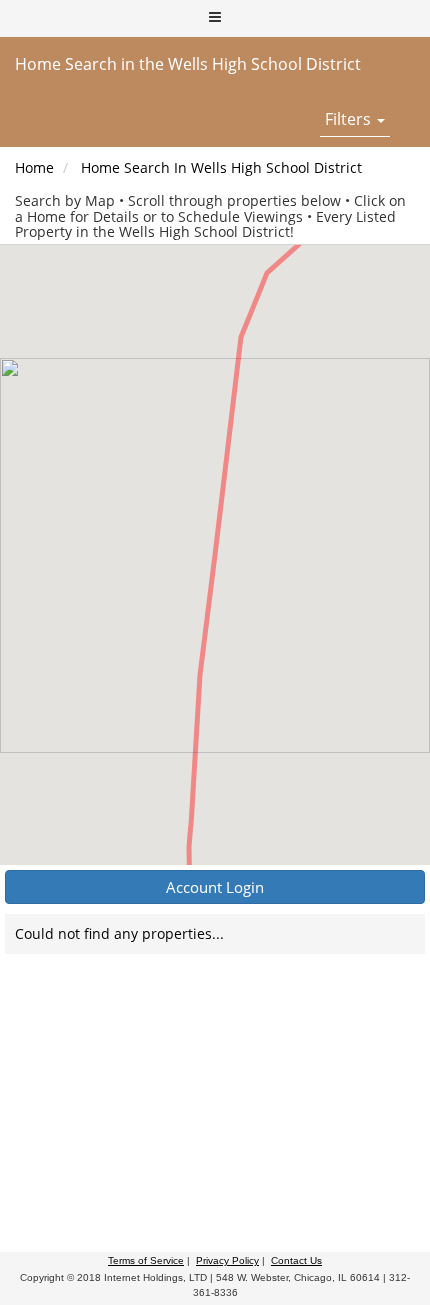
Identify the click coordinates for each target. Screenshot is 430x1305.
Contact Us (296, 1260)
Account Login (215, 887)
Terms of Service (146, 1260)
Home (34, 167)
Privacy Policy (227, 1260)
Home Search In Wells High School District (221, 167)
